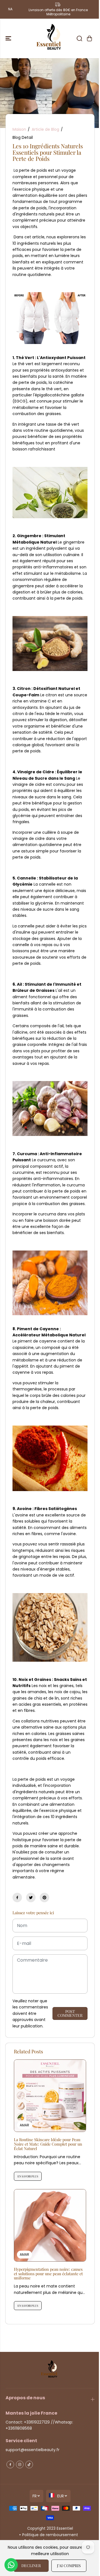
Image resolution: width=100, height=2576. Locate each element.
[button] (9, 38)
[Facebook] (17, 1898)
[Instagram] (20, 2464)
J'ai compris (69, 2566)
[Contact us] (11, 2565)
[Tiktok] (29, 2464)
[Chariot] (89, 38)
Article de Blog (45, 129)
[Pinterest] (44, 1898)
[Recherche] (79, 38)
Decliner (31, 2566)
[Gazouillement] (31, 1898)
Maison (19, 129)
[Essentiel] (50, 38)
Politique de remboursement (50, 2535)
